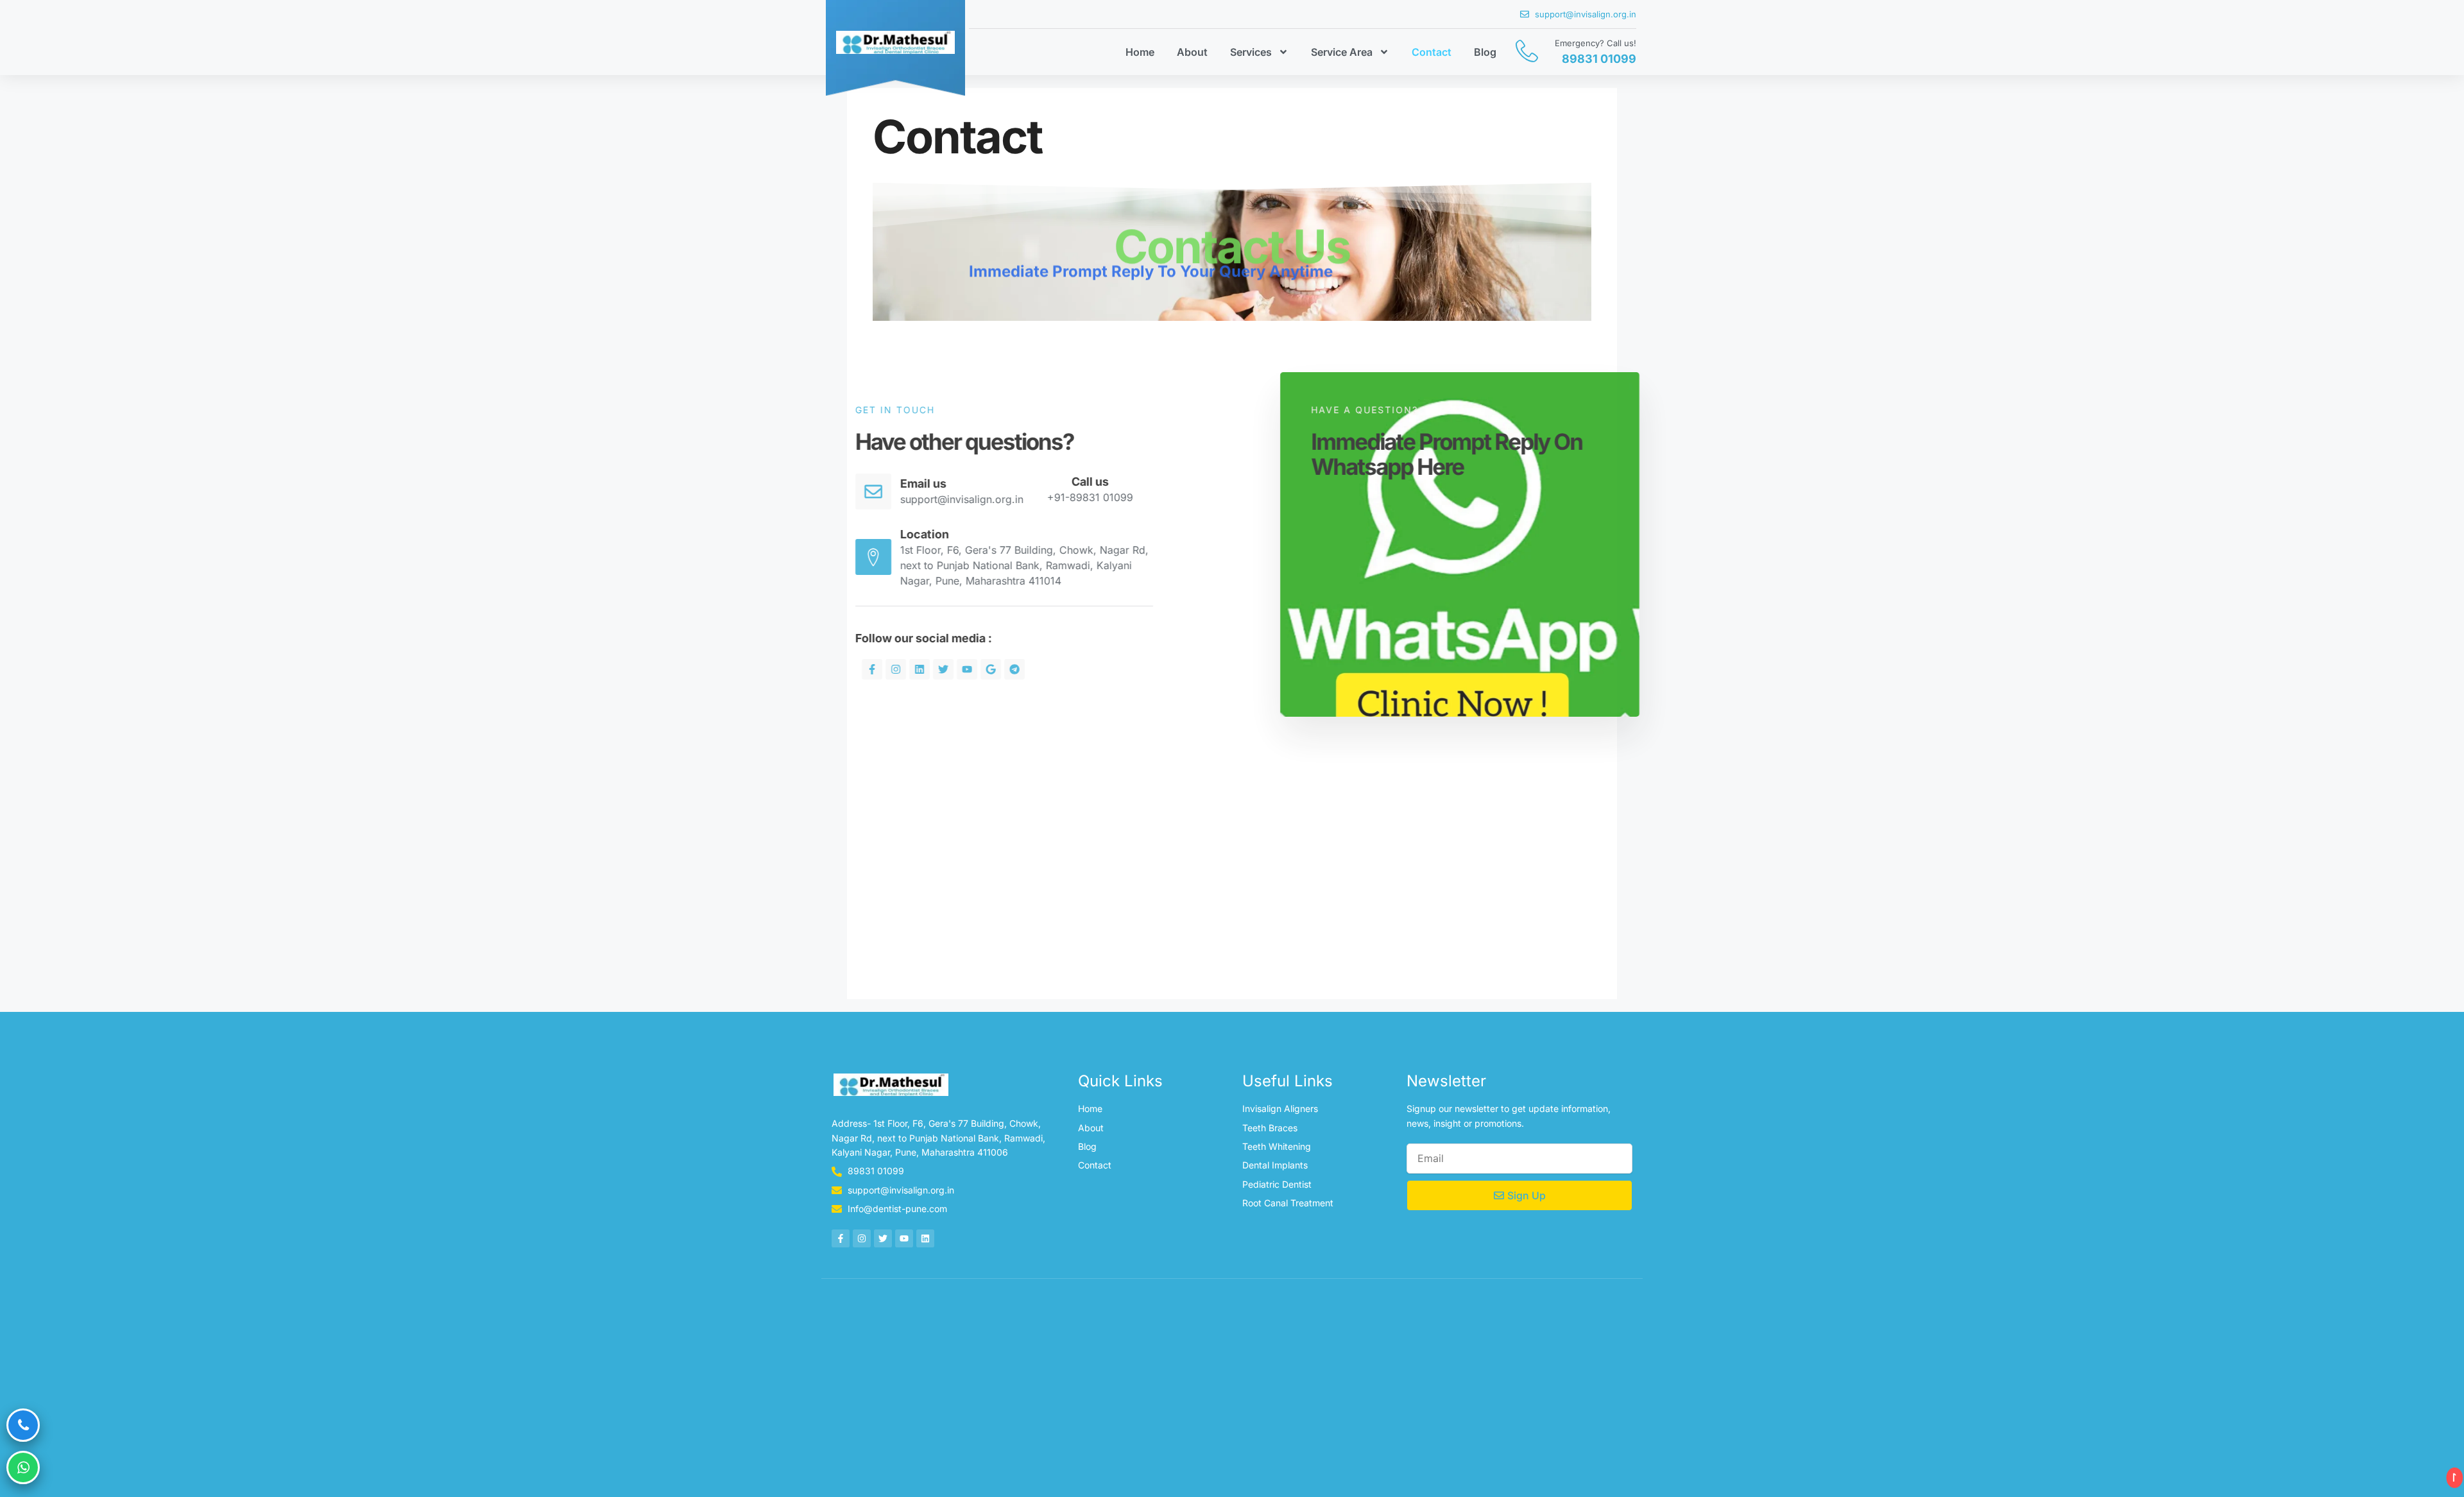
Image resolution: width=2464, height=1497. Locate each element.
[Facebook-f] (920, 669)
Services (1251, 52)
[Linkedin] (968, 669)
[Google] (1039, 669)
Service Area (1342, 52)
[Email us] (921, 492)
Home (1140, 52)
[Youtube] (1015, 669)
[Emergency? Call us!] (1527, 51)
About (1192, 52)
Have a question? (1316, 410)
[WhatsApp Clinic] (23, 1467)
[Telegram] (1063, 669)
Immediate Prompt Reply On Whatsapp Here (1399, 454)
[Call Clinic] (23, 1425)
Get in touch (943, 410)
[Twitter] (991, 669)
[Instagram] (944, 669)
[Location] (921, 557)
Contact (1432, 52)
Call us (1138, 482)
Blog (1485, 52)
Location (973, 534)
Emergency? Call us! (1596, 43)
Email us (971, 483)
